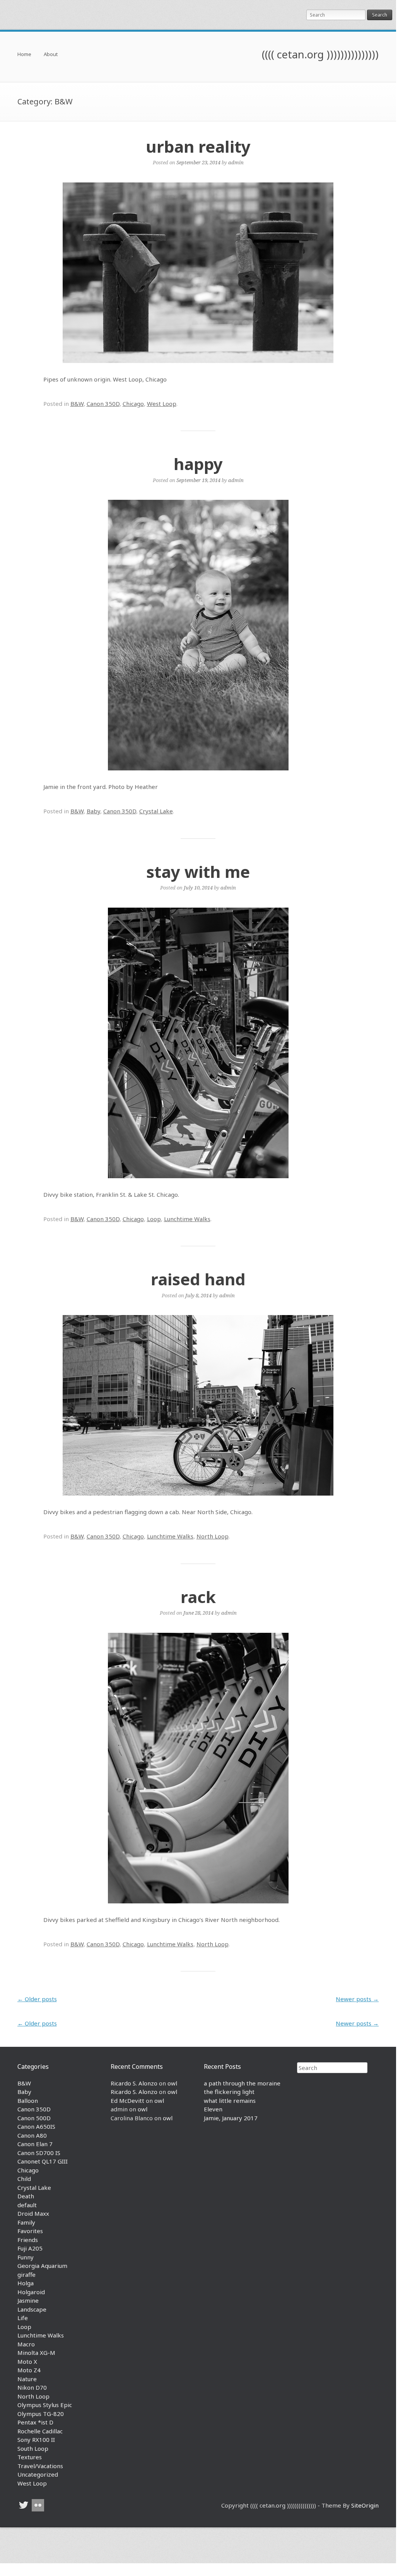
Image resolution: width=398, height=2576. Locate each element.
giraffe (26, 2274)
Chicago (133, 404)
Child (24, 2179)
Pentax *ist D (35, 2422)
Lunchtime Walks (187, 1219)
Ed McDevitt (127, 2101)
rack (198, 1597)
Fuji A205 (30, 2248)
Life (23, 2318)
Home (24, 55)
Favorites (30, 2231)
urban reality (198, 146)
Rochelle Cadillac (40, 2431)
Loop (154, 1219)
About (51, 55)
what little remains (230, 2101)
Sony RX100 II (36, 2440)
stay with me (198, 871)
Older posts (37, 1999)
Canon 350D (103, 404)
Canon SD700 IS (39, 2153)
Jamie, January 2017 (231, 2118)
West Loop (162, 404)
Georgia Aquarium (42, 2266)
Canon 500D (34, 2118)
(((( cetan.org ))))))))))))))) (320, 54)
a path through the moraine (242, 2083)
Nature (27, 2379)
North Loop (213, 1536)
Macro (26, 2344)
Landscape (32, 2309)
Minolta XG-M (36, 2353)
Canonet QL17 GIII (43, 2161)
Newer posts (357, 1999)
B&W (77, 404)
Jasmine (28, 2300)
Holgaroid (31, 2292)
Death (26, 2196)
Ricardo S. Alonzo (134, 2083)
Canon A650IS (36, 2126)
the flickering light (229, 2092)
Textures (30, 2457)
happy (198, 464)
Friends (28, 2240)
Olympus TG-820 (41, 2414)
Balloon (28, 2101)
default (27, 2205)
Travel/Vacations (40, 2466)
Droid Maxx (33, 2213)
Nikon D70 (32, 2387)
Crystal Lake (156, 811)
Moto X (27, 2361)
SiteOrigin (365, 2505)
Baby (93, 811)
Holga (26, 2283)
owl (172, 2083)
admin (236, 162)
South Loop (33, 2448)
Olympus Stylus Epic (45, 2405)
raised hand (198, 1279)
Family (26, 2222)
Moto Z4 (29, 2370)
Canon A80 (32, 2135)
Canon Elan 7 (35, 2144)
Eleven (213, 2109)
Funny (26, 2257)
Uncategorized (38, 2474)
